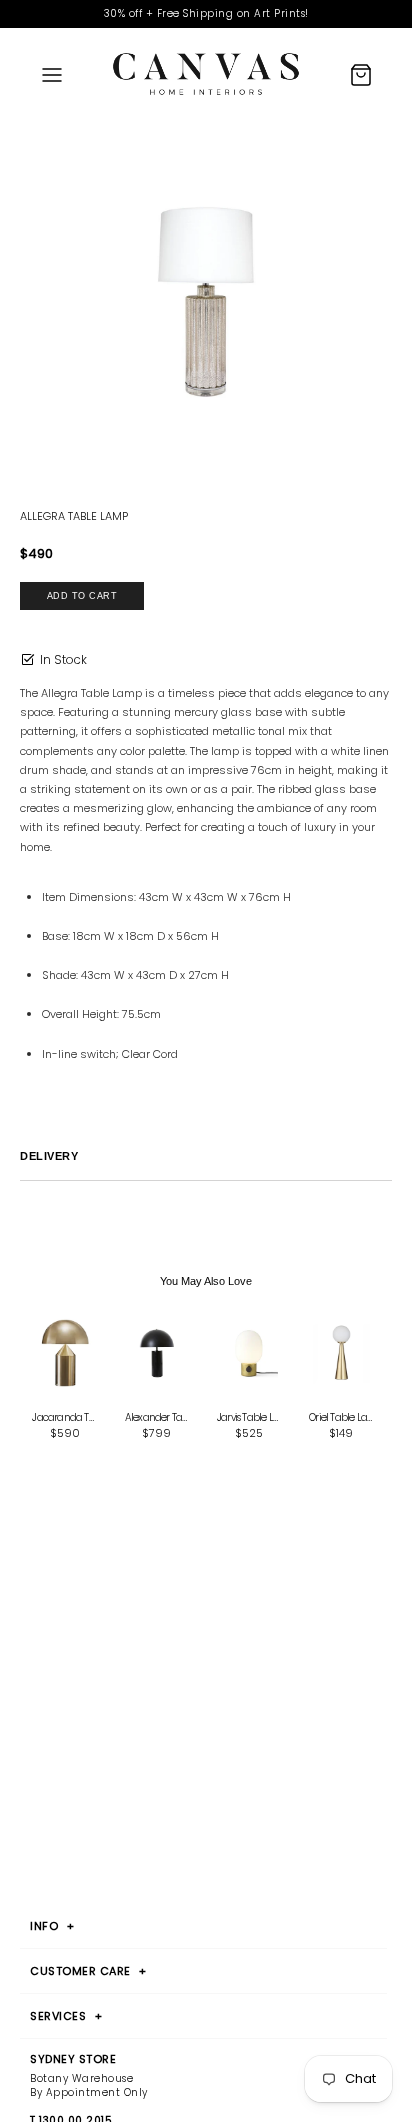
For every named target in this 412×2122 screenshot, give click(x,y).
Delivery (49, 1156)
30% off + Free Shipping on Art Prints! (206, 13)
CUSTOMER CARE (88, 1971)
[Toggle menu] (52, 74)
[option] (206, 303)
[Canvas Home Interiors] (206, 74)
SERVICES (66, 2016)
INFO (52, 1926)
